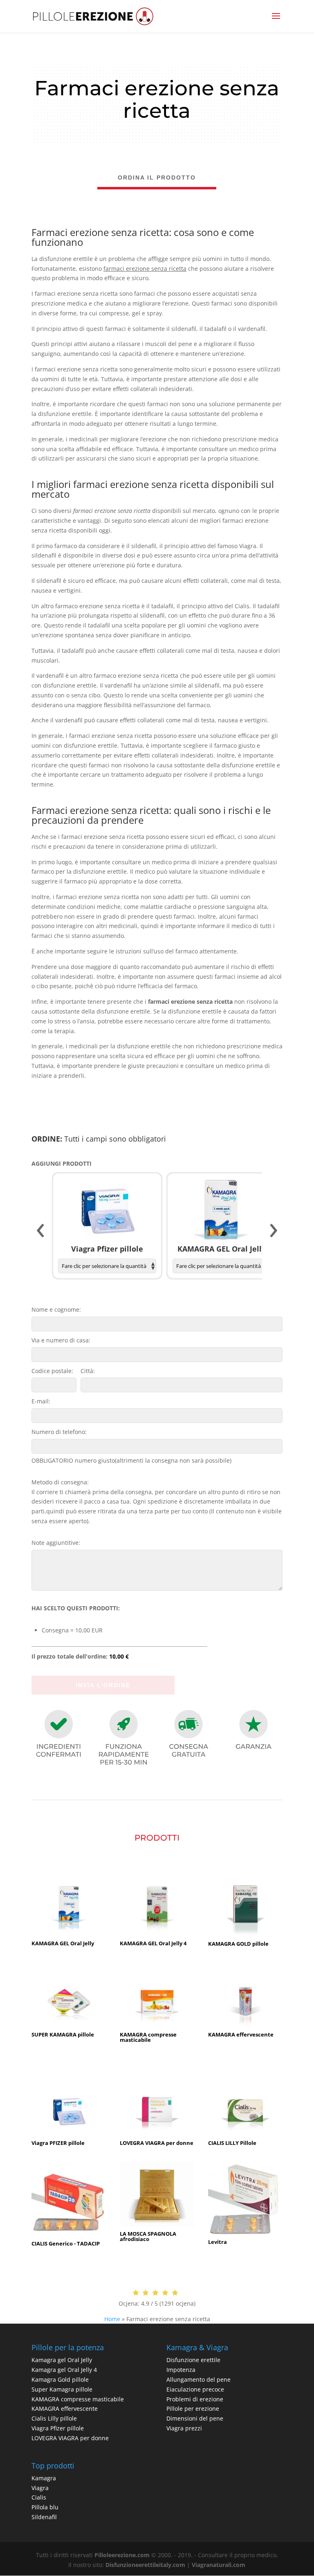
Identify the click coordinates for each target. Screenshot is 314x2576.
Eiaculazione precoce (195, 2389)
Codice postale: (52, 1371)
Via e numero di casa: (61, 1340)
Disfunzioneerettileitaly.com (145, 2565)
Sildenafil (44, 2517)
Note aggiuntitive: (56, 1543)
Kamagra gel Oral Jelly (62, 2360)
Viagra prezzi (184, 2428)
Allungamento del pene (198, 2379)
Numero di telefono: (59, 1432)
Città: (88, 1371)
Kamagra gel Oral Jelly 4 (64, 2370)
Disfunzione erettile (193, 2360)
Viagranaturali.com (219, 2565)
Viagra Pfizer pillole (58, 2428)
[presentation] (40, 1231)
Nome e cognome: (56, 1309)
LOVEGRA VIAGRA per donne (70, 2438)
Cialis (39, 2497)
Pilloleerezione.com (122, 2555)
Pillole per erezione (193, 2409)
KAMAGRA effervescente (65, 2409)
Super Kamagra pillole (62, 2389)
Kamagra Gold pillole (60, 2379)
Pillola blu (45, 2507)
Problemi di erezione (195, 2399)
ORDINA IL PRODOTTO (157, 178)
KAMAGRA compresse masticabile (78, 2399)
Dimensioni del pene (195, 2418)
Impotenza (181, 2370)
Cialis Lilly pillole (54, 2418)
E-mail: (41, 1401)
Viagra (40, 2488)
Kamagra (44, 2478)
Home (112, 2319)
